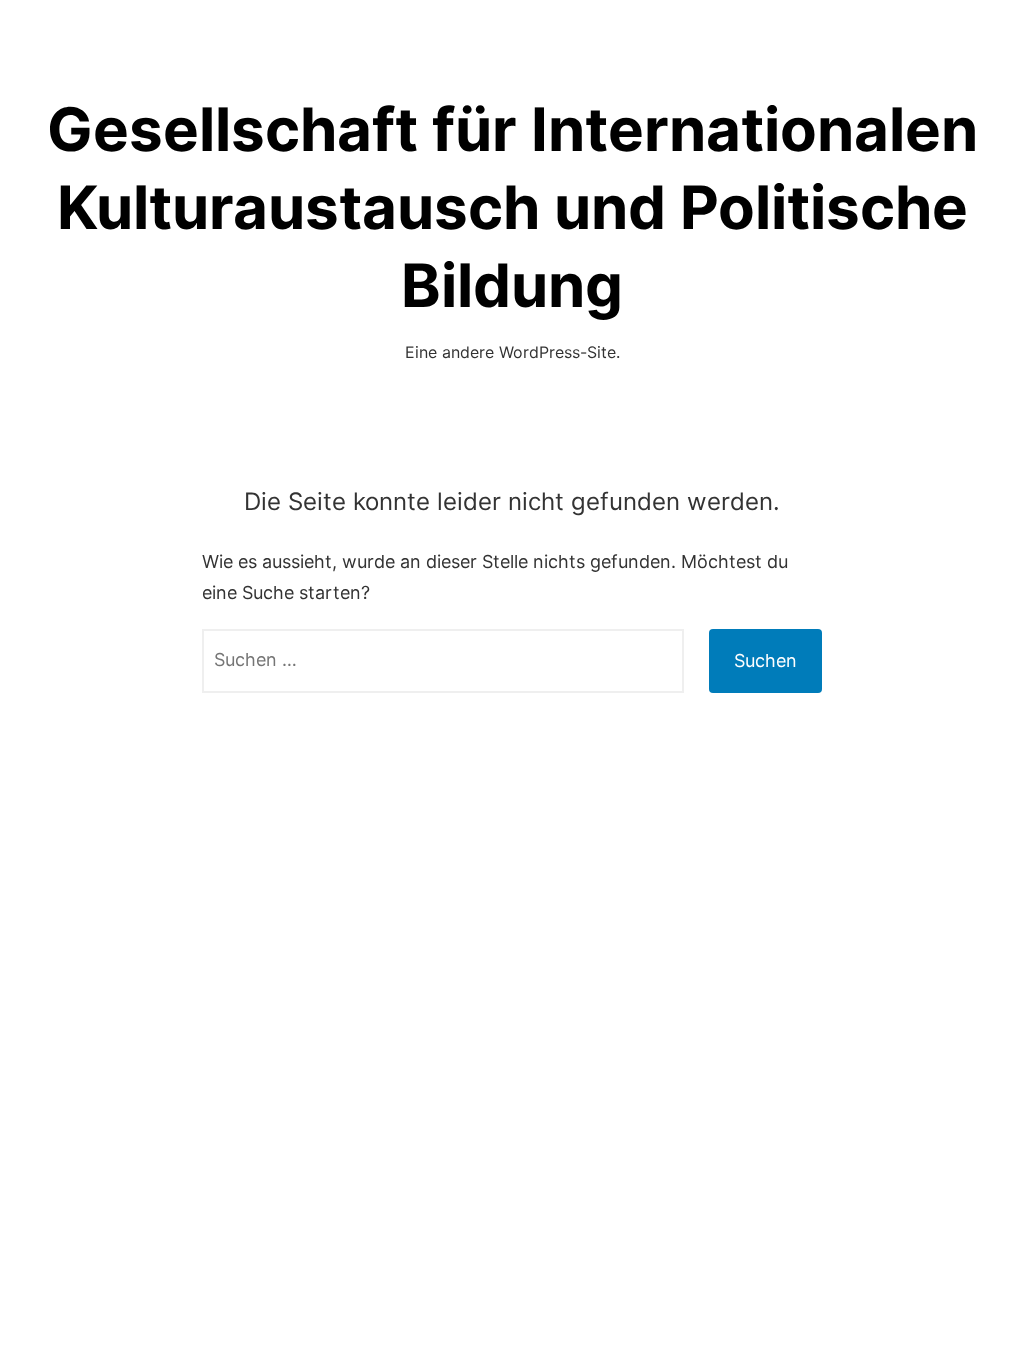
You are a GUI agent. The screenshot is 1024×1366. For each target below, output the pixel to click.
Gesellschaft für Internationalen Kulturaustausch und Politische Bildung (512, 207)
